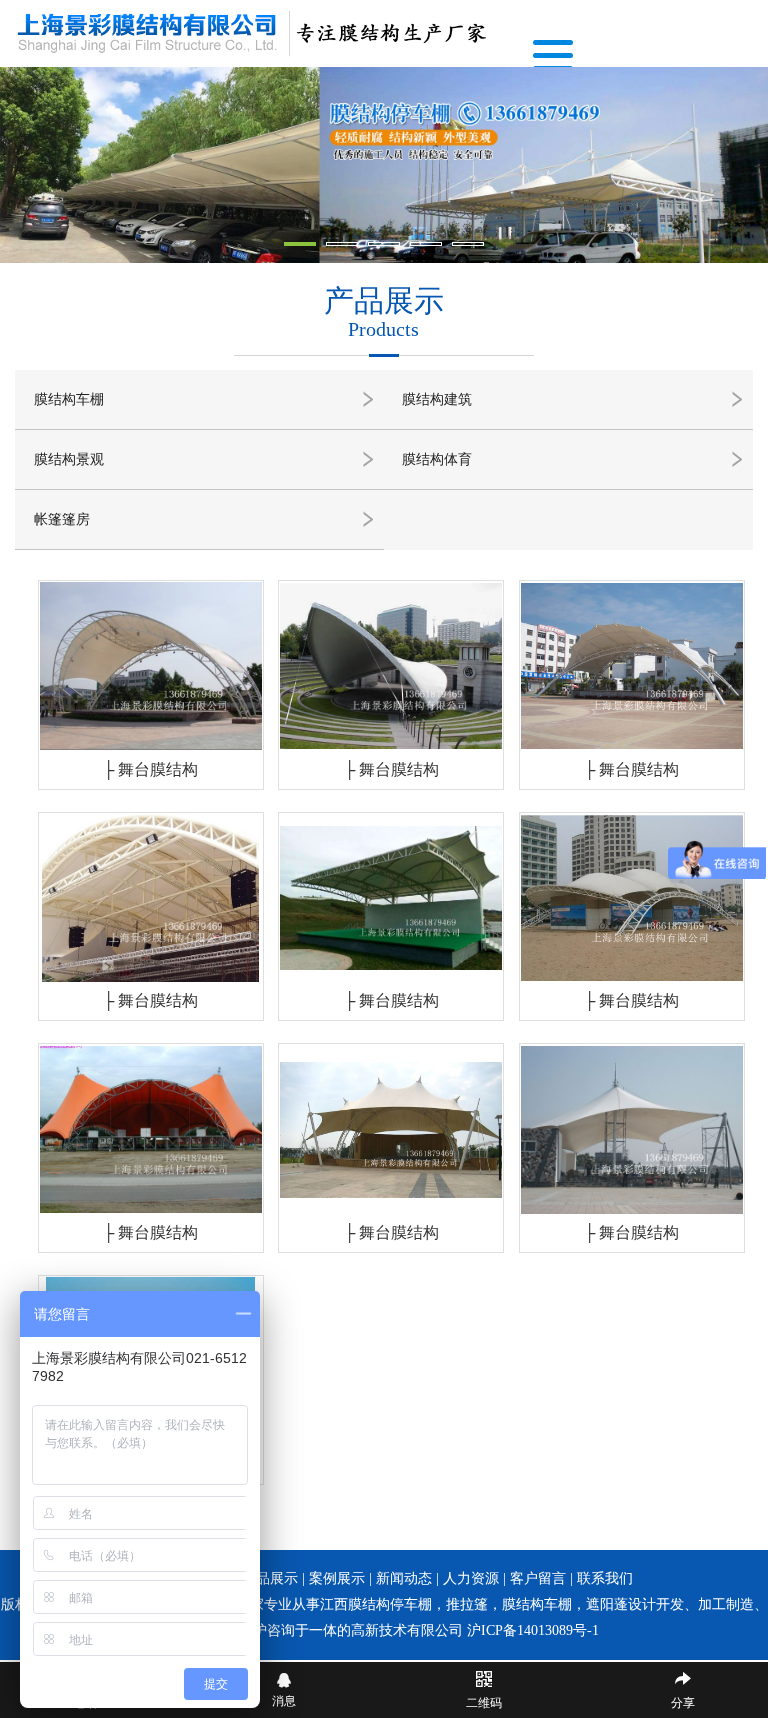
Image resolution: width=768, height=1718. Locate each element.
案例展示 (337, 1578)
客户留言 (538, 1578)
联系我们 (605, 1578)
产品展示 (270, 1578)
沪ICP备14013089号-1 (533, 1630)
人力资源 (471, 1578)
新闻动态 (404, 1578)
